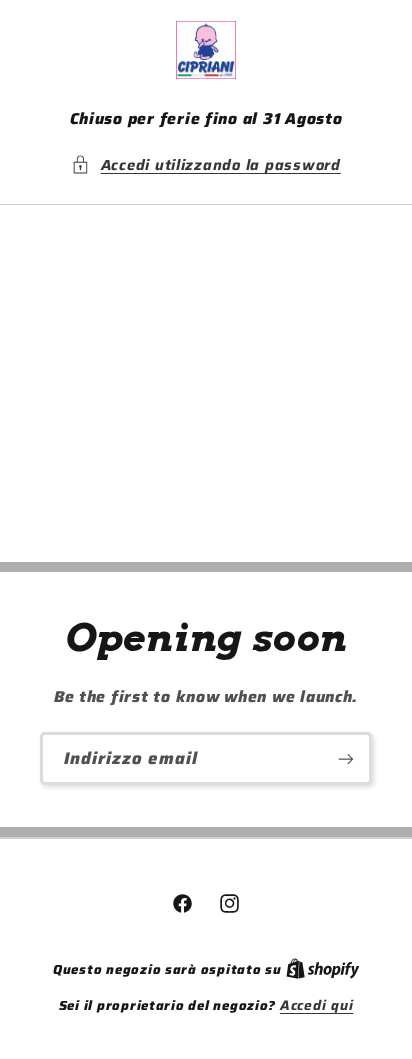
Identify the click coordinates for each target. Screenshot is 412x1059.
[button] (205, 165)
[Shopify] (323, 969)
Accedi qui (316, 1006)
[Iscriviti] (346, 758)
